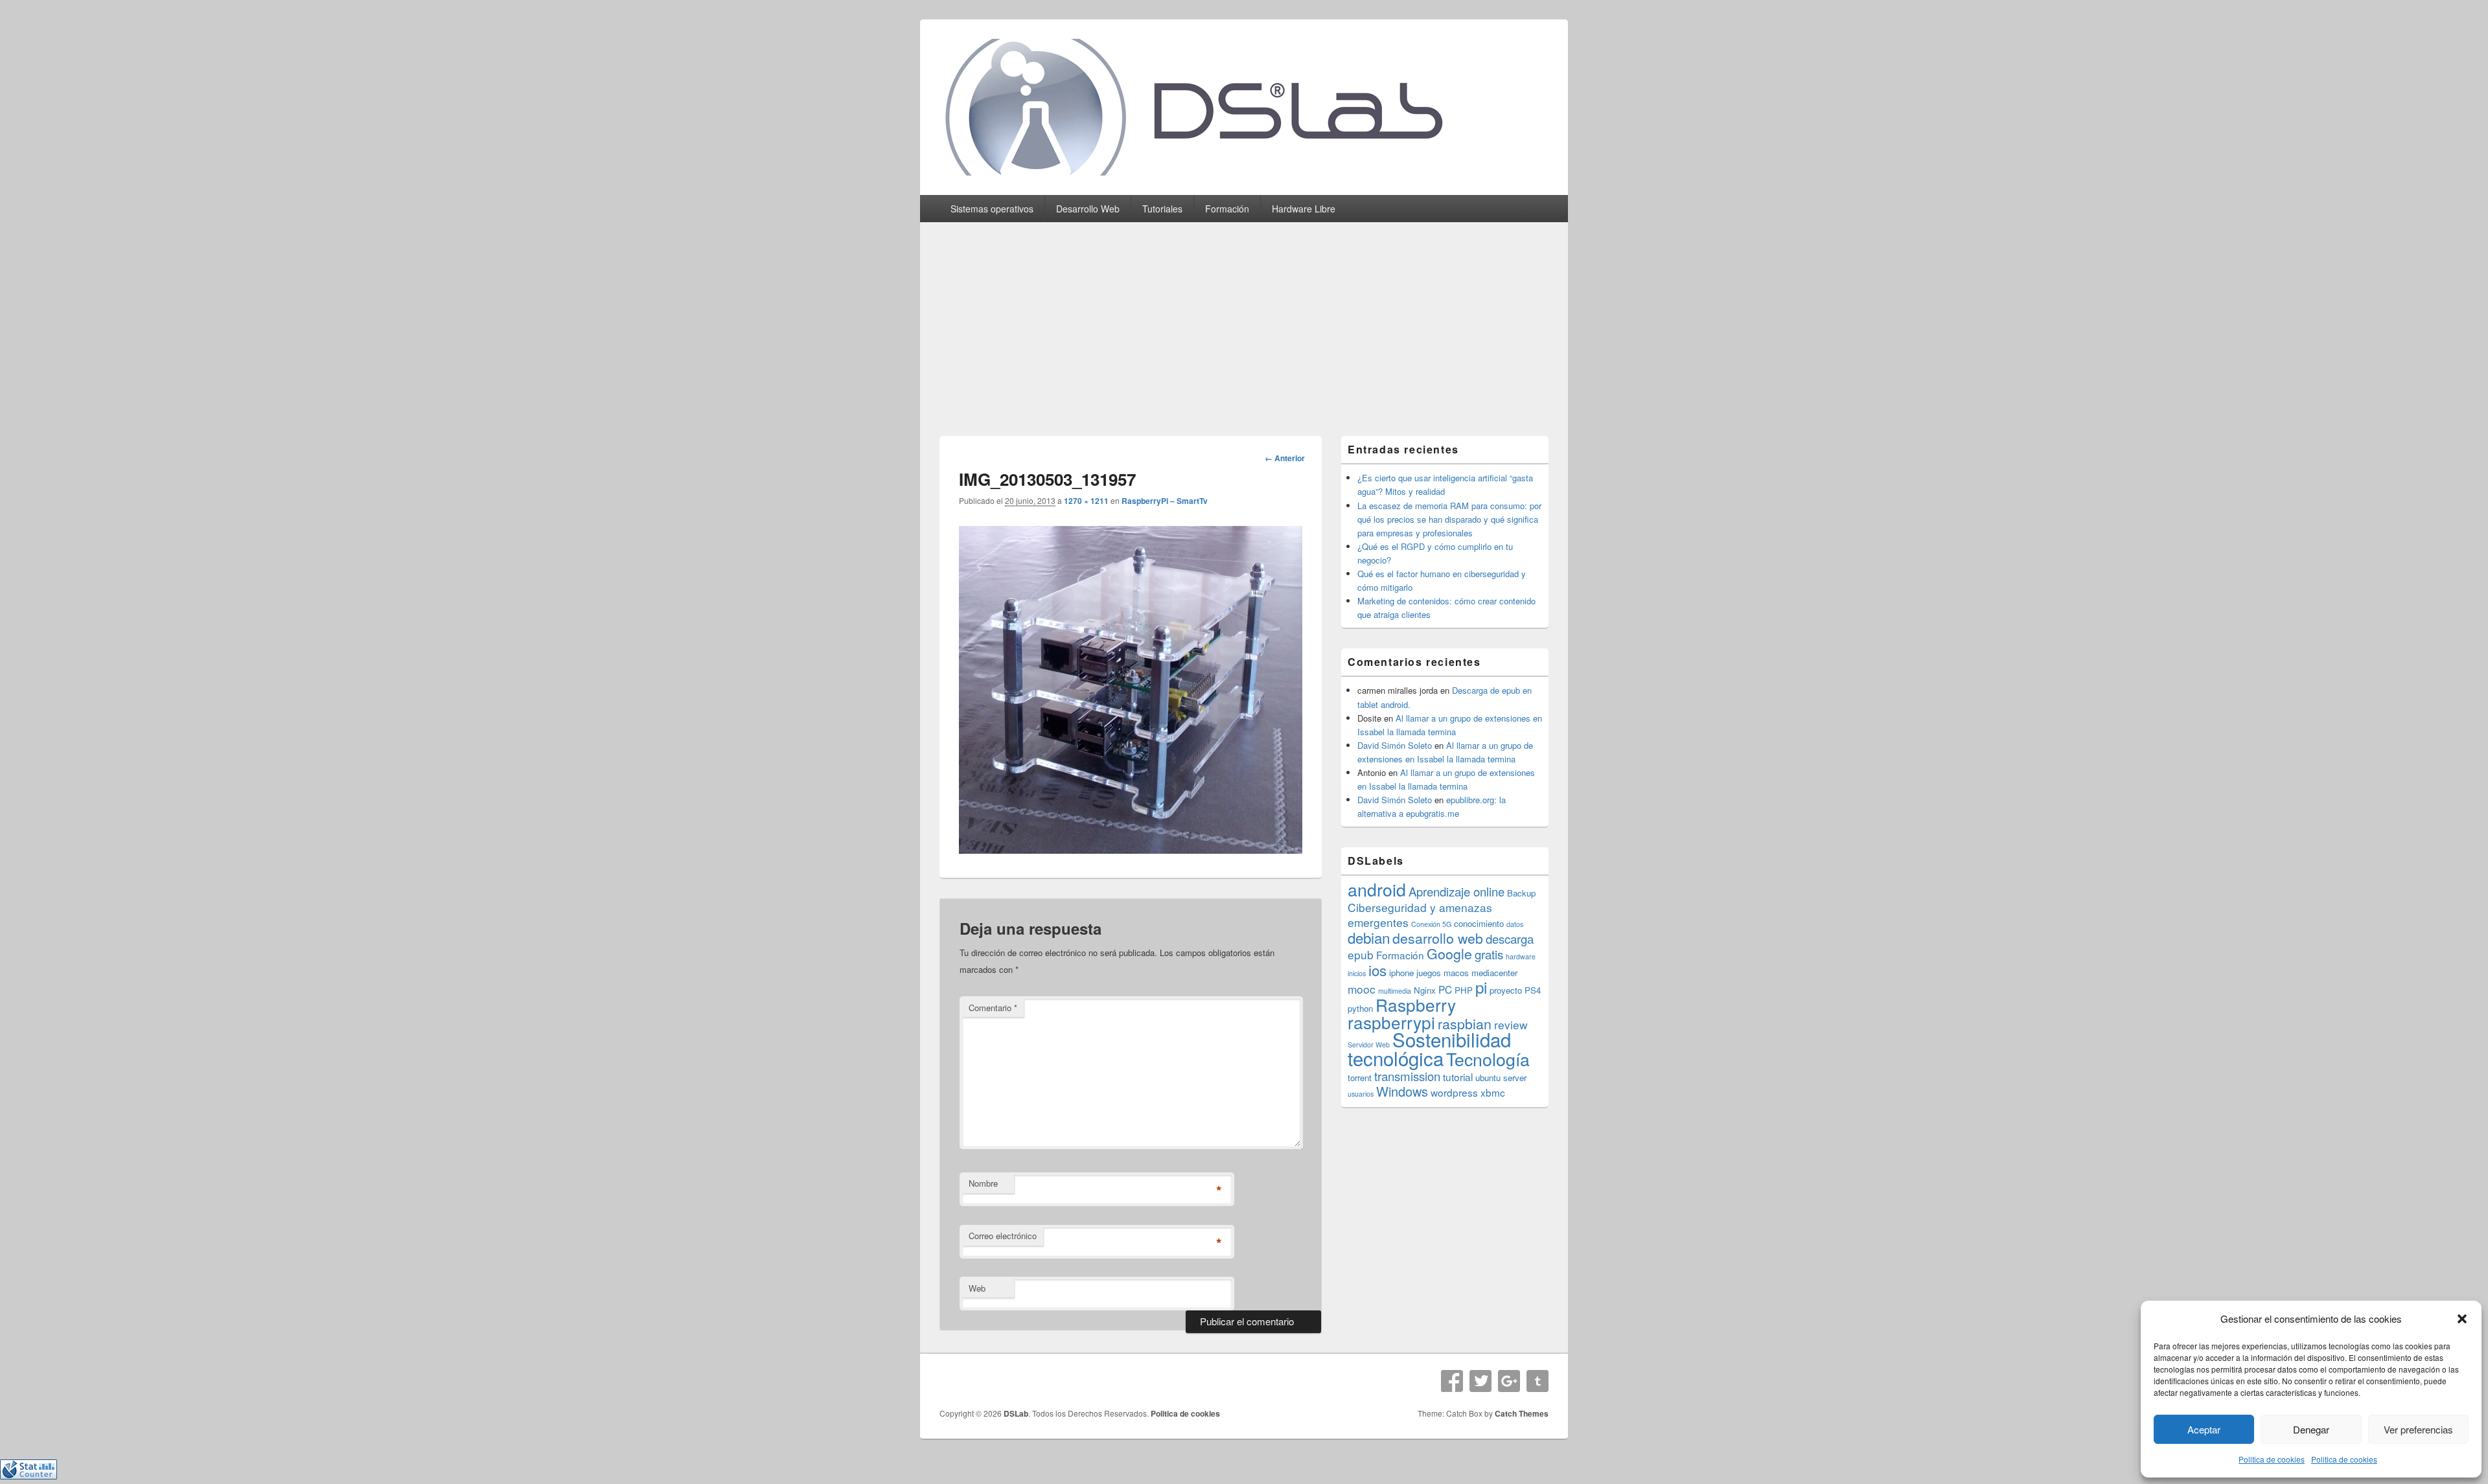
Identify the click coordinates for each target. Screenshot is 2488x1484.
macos (1456, 973)
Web (977, 1288)
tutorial (1458, 1077)
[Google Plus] (1509, 1381)
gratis (1489, 954)
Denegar (2311, 1429)
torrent (1360, 1078)
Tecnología (1488, 1059)
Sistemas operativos (992, 209)
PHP (1464, 990)
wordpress (1454, 1092)
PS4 (1533, 990)
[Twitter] (1480, 1381)
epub (1361, 954)
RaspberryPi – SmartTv (1165, 501)
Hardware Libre (1304, 209)
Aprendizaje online (1457, 891)
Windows (1402, 1091)
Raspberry (1416, 1004)
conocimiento (1479, 923)
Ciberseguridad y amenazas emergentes (1420, 915)
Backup (1521, 893)
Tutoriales (1162, 209)
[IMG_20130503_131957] (1131, 850)
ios (1377, 970)
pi (1481, 987)
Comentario (993, 1008)
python (1360, 1008)
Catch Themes (1522, 1413)
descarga (1510, 939)
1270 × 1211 (1086, 501)
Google (1449, 953)
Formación (1227, 209)
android (1377, 889)
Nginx (1425, 990)
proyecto (1506, 990)
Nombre (983, 1183)
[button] (2462, 1319)
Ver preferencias (2418, 1429)
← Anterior (1285, 458)
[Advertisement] (1244, 319)
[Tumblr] (1538, 1381)
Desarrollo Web (1088, 209)
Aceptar (2204, 1429)
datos (1515, 924)
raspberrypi (1391, 1022)
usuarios (1361, 1094)
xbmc (1493, 1092)
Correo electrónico (1003, 1236)
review (1511, 1024)
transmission (1407, 1076)
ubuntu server (1501, 1078)
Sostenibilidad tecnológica (1429, 1048)
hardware (1521, 956)
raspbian (1465, 1023)
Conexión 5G (1431, 924)
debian (1369, 937)
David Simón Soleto (1395, 745)
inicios (1357, 973)
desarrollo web (1438, 938)
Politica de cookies (2272, 1459)
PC (1445, 989)
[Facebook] (1452, 1381)
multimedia (1395, 991)
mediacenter (1494, 973)
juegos (1429, 973)
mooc (1362, 989)
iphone (1401, 973)
